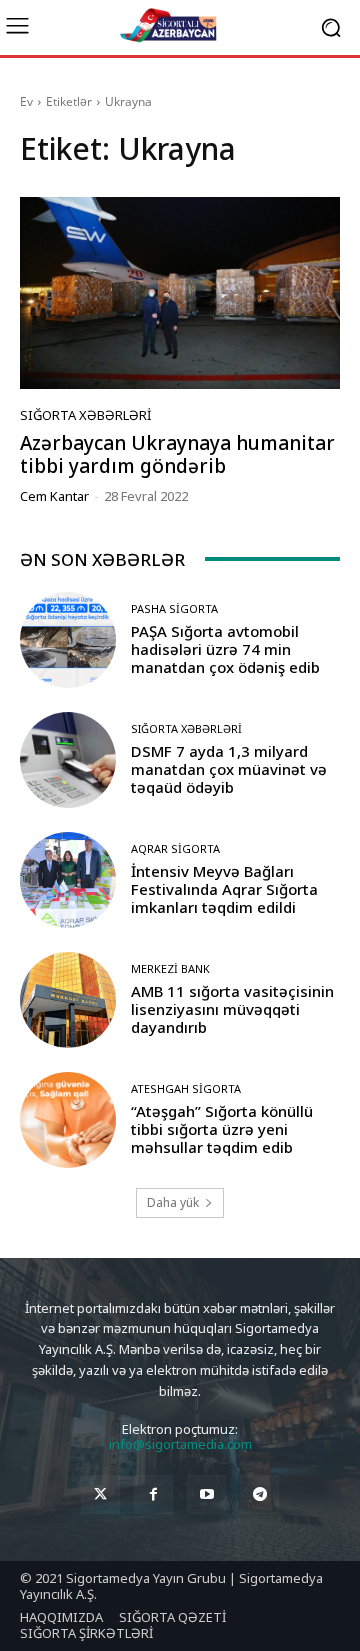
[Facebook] (153, 1494)
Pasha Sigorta (174, 608)
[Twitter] (100, 1494)
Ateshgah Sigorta (186, 1088)
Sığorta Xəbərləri (85, 415)
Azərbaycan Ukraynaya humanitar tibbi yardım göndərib (177, 454)
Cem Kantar (54, 496)
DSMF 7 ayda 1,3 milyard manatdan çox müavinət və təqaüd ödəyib (229, 769)
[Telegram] (259, 1494)
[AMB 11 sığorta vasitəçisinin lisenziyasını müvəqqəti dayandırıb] (68, 1000)
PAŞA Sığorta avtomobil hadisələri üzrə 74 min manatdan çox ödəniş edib (225, 649)
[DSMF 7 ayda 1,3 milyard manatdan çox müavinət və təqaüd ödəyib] (68, 760)
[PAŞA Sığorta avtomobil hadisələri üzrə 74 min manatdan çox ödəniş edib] (68, 640)
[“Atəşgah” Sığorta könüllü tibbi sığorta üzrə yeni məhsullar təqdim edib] (68, 1120)
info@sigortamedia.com (180, 1444)
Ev (26, 101)
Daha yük (173, 1202)
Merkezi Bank (170, 968)
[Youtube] (206, 1494)
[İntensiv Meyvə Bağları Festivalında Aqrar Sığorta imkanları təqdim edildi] (68, 880)
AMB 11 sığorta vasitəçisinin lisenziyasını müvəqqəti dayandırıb (232, 1009)
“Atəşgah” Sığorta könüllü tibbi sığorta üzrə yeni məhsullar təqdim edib (222, 1129)
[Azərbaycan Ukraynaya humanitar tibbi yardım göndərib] (180, 293)
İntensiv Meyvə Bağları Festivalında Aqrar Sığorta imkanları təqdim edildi (224, 889)
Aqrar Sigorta (175, 848)
